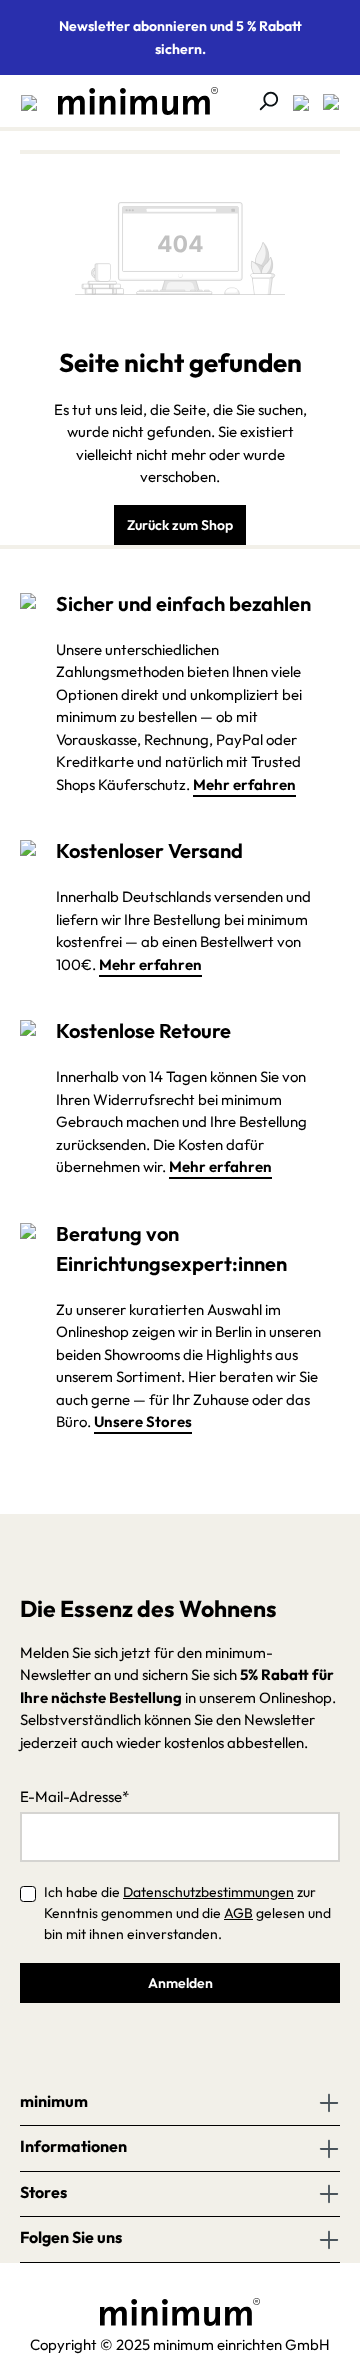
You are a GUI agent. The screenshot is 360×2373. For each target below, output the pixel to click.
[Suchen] (262, 101)
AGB (238, 1913)
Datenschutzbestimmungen (208, 1892)
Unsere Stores (143, 1421)
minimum (54, 2101)
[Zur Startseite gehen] (128, 101)
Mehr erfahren (244, 784)
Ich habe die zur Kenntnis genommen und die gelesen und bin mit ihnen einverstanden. (187, 1913)
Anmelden (180, 1983)
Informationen (73, 2146)
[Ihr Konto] (295, 101)
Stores (43, 2192)
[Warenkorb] (325, 101)
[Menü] (29, 101)
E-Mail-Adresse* (74, 1796)
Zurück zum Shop (180, 525)
